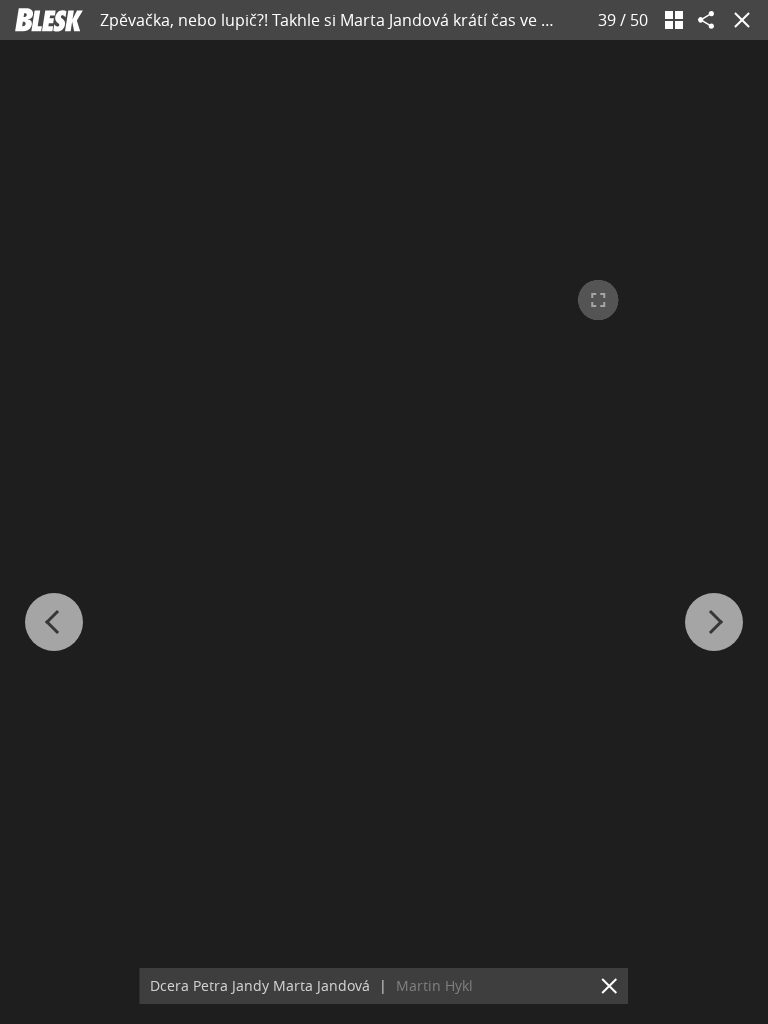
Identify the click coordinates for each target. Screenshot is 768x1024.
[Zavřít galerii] (738, 20)
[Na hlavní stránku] (49, 20)
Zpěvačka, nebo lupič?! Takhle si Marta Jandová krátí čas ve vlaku (340, 20)
